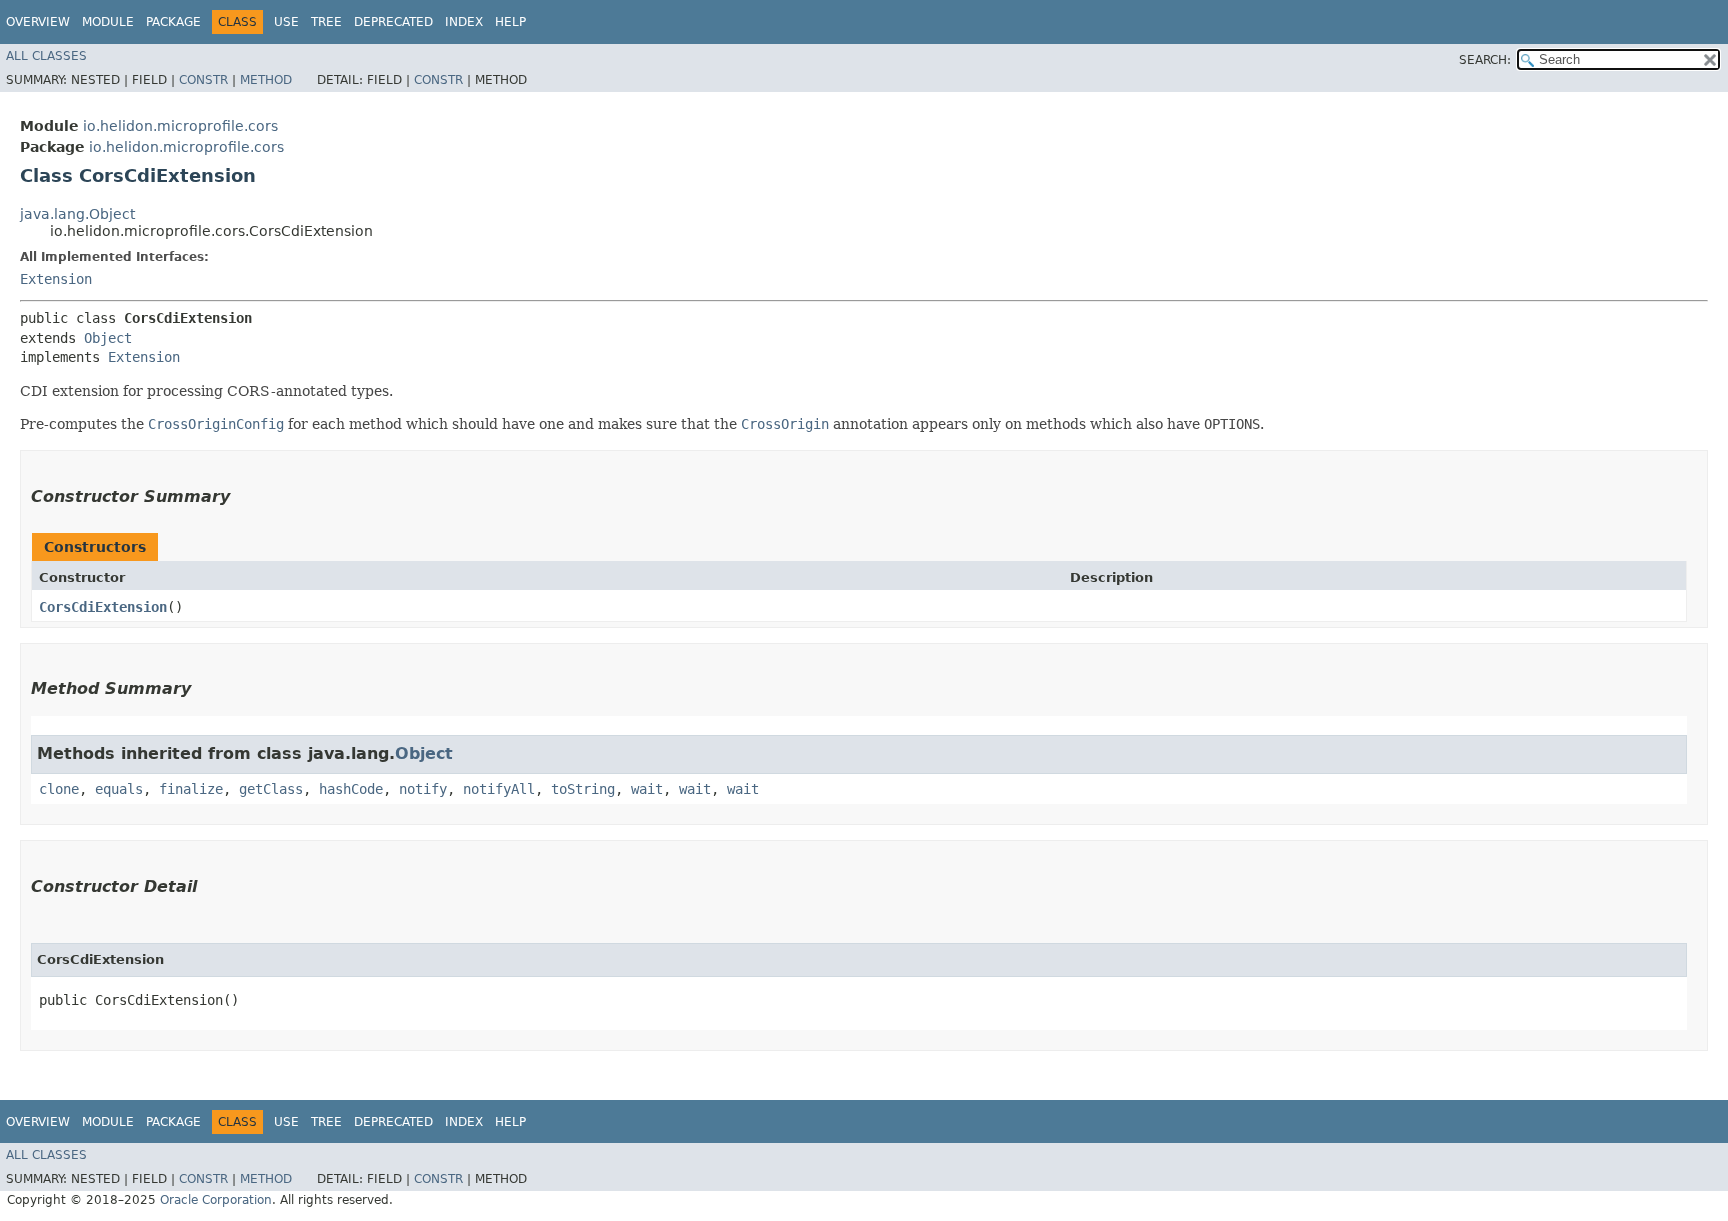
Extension (56, 279)
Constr (203, 80)
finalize (191, 789)
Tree (326, 22)
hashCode (351, 789)
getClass (271, 789)
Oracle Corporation (216, 1200)
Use (286, 22)
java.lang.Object (77, 214)
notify (423, 789)
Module (108, 22)
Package (173, 22)
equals (119, 789)
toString (583, 789)
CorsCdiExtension (103, 607)
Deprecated (393, 22)
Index (464, 22)
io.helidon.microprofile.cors (180, 126)
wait (647, 789)
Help (510, 22)
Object (108, 338)
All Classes (46, 56)
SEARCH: (1485, 60)
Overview (38, 22)
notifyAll (499, 789)
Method (266, 80)
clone (59, 789)
